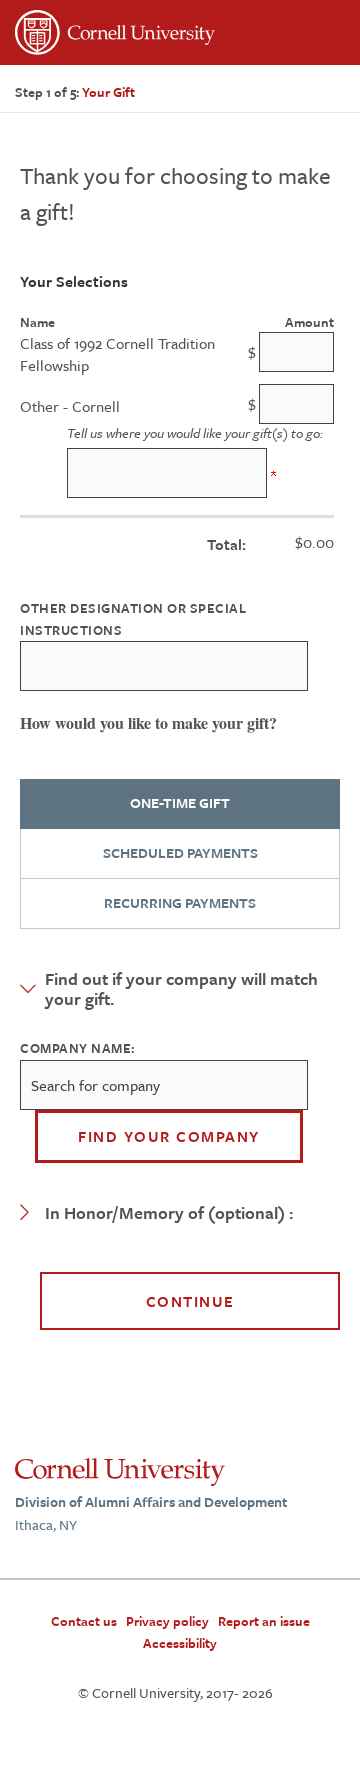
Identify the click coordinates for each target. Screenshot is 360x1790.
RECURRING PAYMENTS (180, 902)
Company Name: (77, 1048)
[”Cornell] (180, 35)
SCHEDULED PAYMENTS (180, 852)
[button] (180, 989)
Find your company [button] (169, 1136)
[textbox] (164, 1085)
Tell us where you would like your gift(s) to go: (195, 433)
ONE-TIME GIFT (180, 802)
